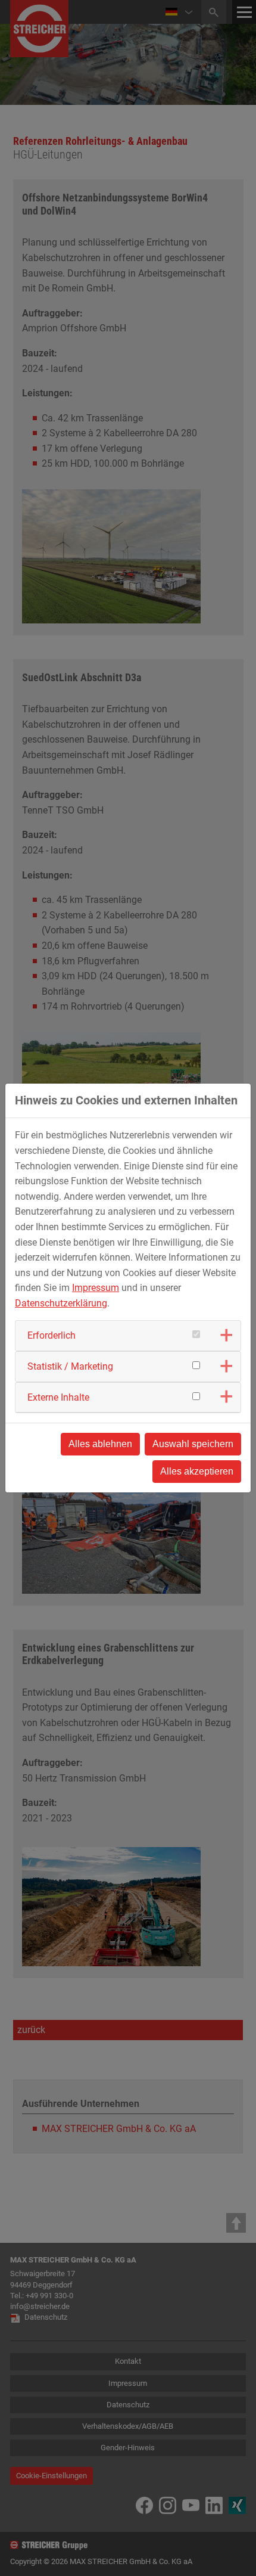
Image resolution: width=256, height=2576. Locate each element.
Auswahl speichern (193, 1444)
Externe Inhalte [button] (58, 1397)
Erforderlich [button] (51, 1335)
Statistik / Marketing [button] (70, 1366)
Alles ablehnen (100, 1444)
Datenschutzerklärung (61, 1303)
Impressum (96, 1288)
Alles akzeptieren (197, 1471)
